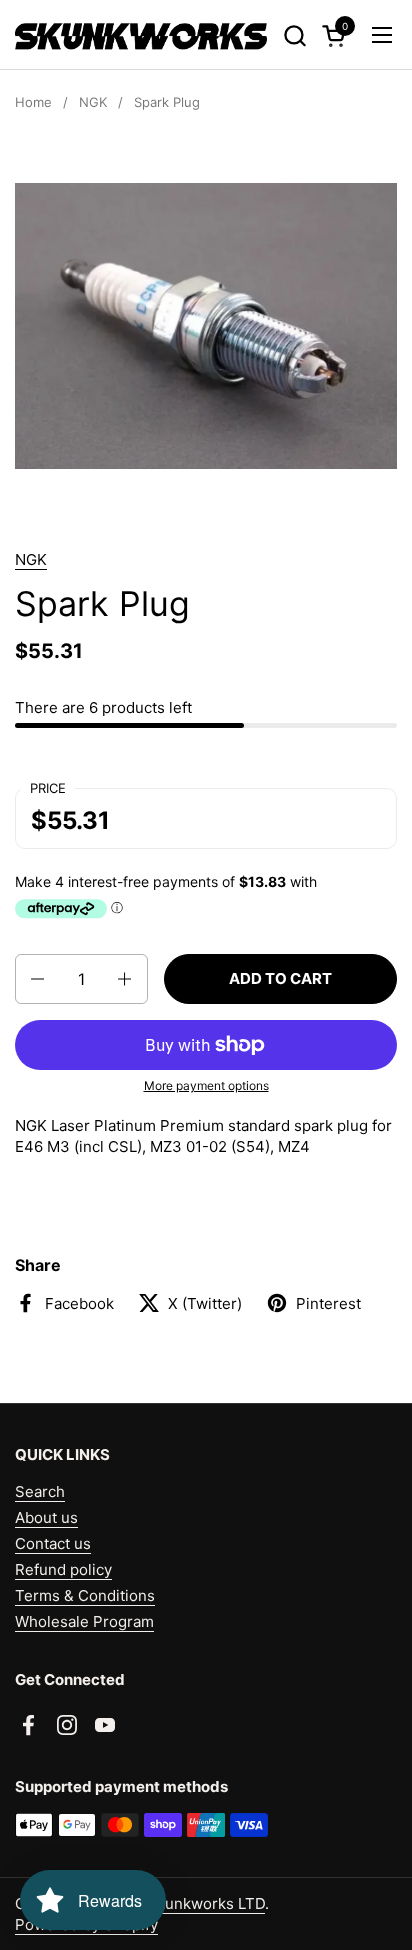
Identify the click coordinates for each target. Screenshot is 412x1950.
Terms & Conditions (85, 1595)
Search (40, 1491)
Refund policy (63, 1569)
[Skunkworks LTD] (141, 35)
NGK (31, 559)
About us (46, 1517)
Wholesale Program (84, 1621)
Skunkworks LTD (206, 1903)
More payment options (206, 1085)
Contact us (53, 1543)
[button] (294, 35)
